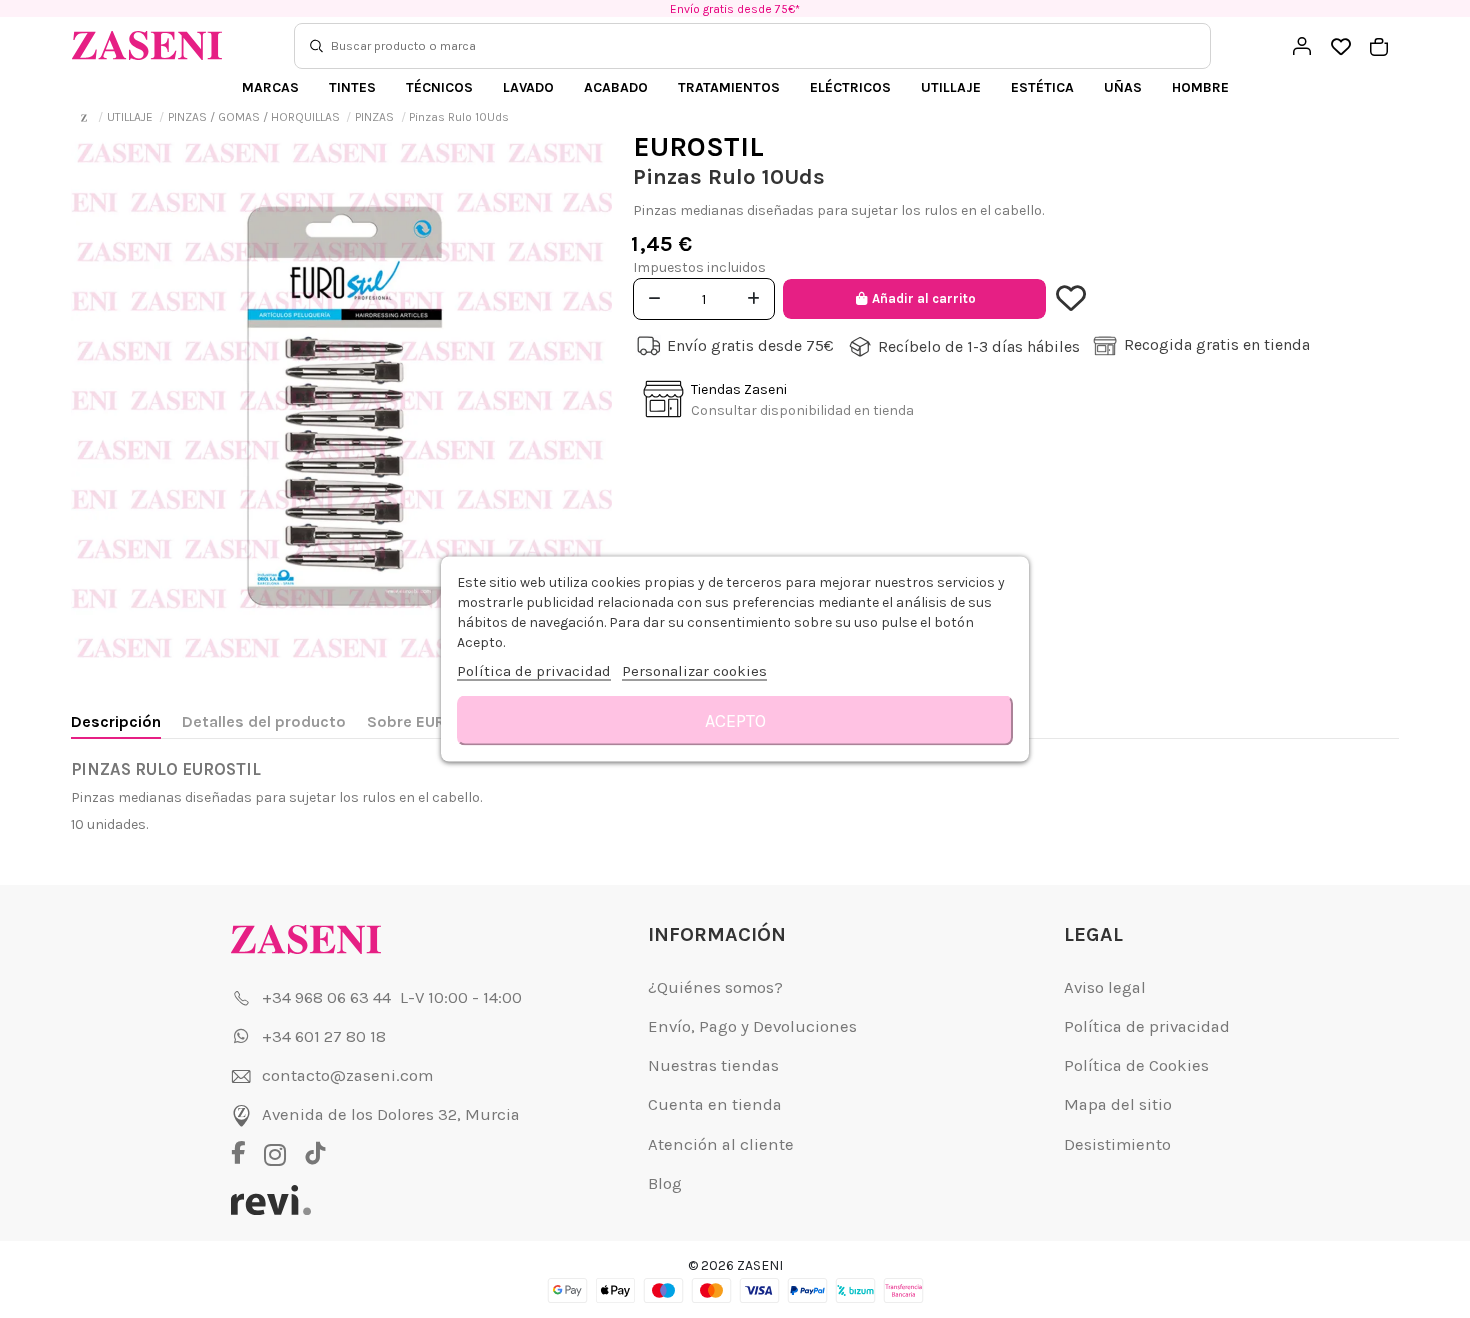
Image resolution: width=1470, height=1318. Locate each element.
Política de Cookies (1136, 1065)
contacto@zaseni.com (347, 1075)
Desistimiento (1117, 1144)
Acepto (735, 721)
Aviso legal (1105, 987)
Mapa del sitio (1118, 1104)
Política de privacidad (1147, 1026)
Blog (665, 1183)
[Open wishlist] (1340, 47)
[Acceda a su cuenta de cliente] (1302, 46)
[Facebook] (245, 1155)
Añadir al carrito (924, 298)
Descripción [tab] (116, 721)
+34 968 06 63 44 (326, 997)
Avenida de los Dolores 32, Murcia (391, 1114)
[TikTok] (315, 1155)
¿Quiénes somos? (715, 987)
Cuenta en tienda (715, 1104)
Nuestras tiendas (713, 1065)
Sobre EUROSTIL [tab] (427, 721)
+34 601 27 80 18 (324, 1036)
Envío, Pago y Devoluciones (752, 1026)
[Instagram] (280, 1155)
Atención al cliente (721, 1144)
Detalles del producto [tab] (264, 721)
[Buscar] (316, 46)
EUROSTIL (698, 146)
